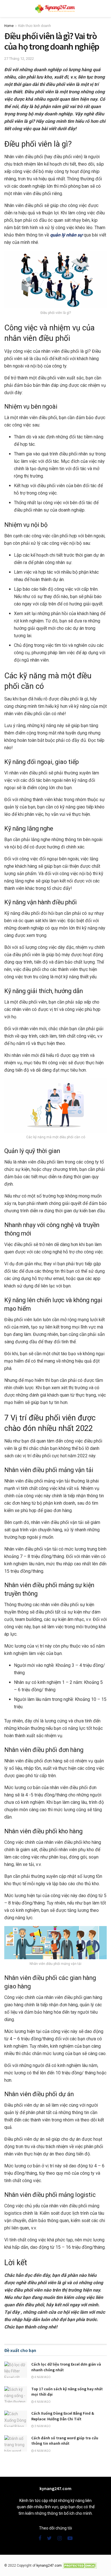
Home (9, 26)
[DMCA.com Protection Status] (80, 2566)
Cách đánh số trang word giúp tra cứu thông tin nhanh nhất (65, 2441)
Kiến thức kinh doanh (35, 26)
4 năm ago (42, 2377)
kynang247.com (49, 2566)
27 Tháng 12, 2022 (19, 59)
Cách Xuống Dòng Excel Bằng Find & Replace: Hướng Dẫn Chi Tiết (63, 2416)
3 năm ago (42, 2426)
